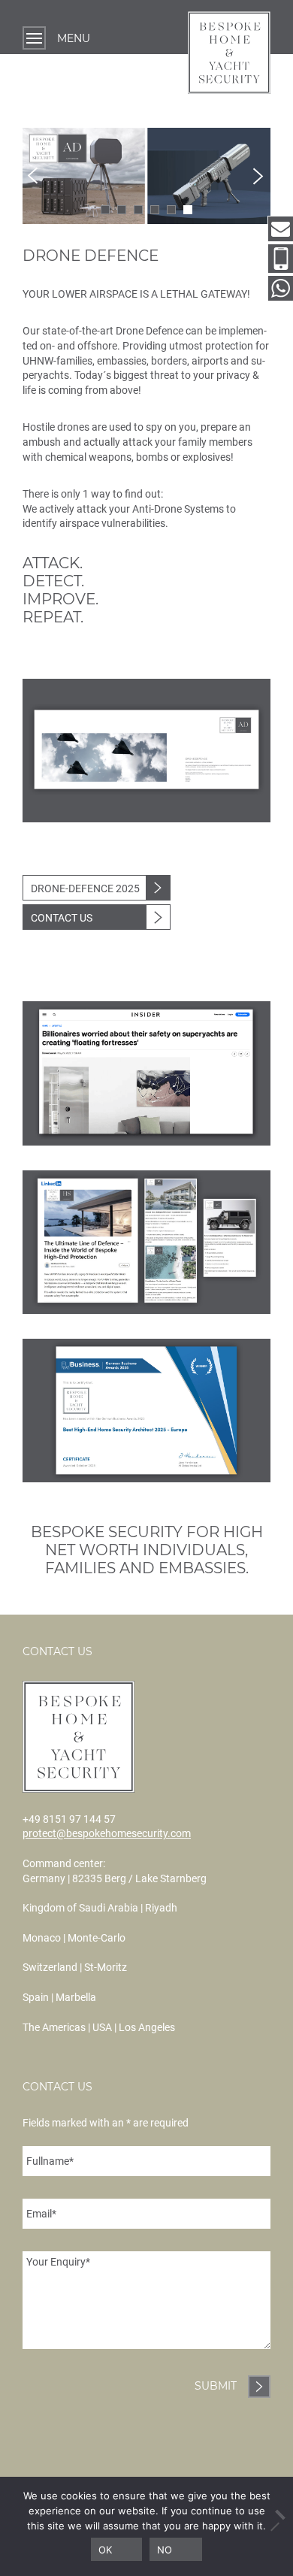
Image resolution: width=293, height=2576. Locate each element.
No (165, 2550)
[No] (274, 2526)
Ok (105, 2550)
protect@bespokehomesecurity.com (107, 1833)
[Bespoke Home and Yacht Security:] (229, 54)
